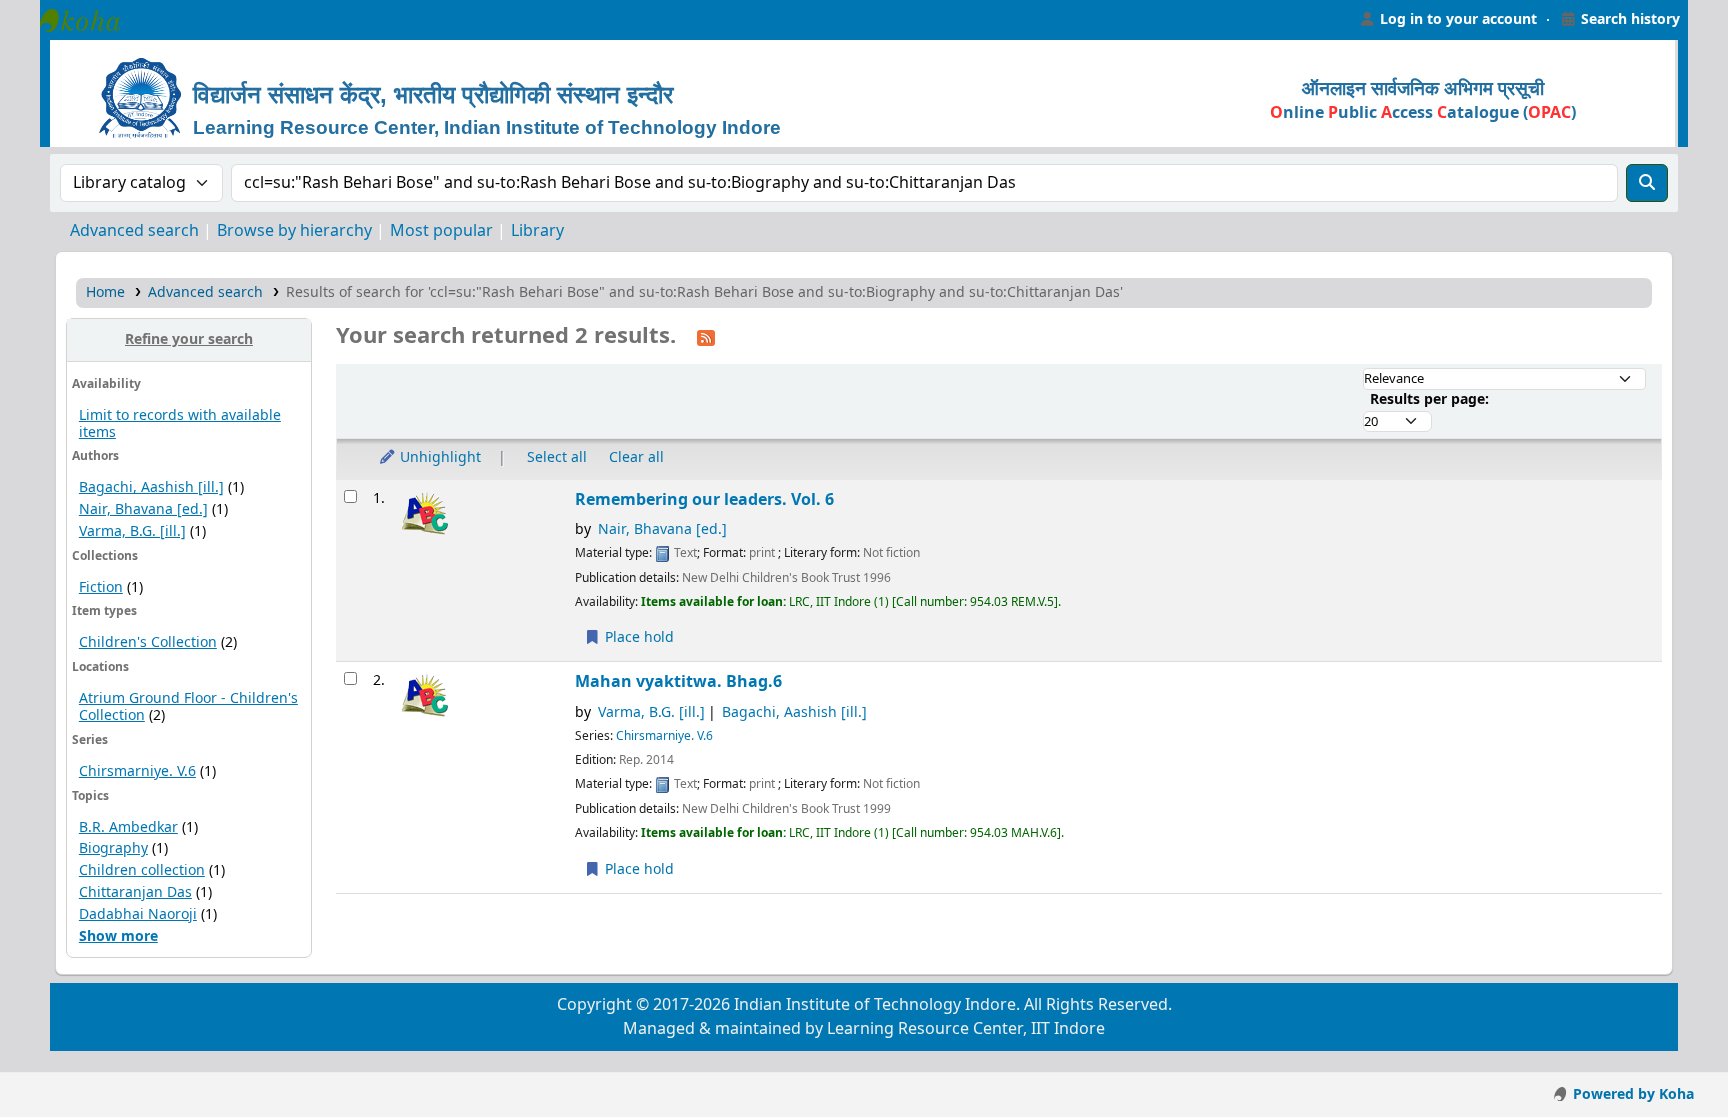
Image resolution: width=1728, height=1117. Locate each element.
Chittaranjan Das (135, 892)
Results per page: (1429, 399)
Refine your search (189, 339)
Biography (113, 848)
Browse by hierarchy (294, 231)
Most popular (441, 231)
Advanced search (134, 231)
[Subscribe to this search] (706, 337)
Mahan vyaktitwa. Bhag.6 (678, 681)
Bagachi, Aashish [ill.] (151, 487)
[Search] (1647, 183)
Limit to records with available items (180, 424)
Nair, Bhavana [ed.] (143, 509)
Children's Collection (148, 642)
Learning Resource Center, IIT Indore (90, 20)
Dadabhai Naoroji (138, 914)
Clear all (636, 457)
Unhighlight (438, 457)
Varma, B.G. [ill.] (132, 531)
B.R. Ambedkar (128, 827)
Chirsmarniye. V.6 (137, 771)
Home (105, 292)
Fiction (101, 587)
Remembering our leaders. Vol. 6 (704, 499)
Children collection (142, 870)
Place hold (637, 637)
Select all (557, 457)
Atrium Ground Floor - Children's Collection (188, 707)
